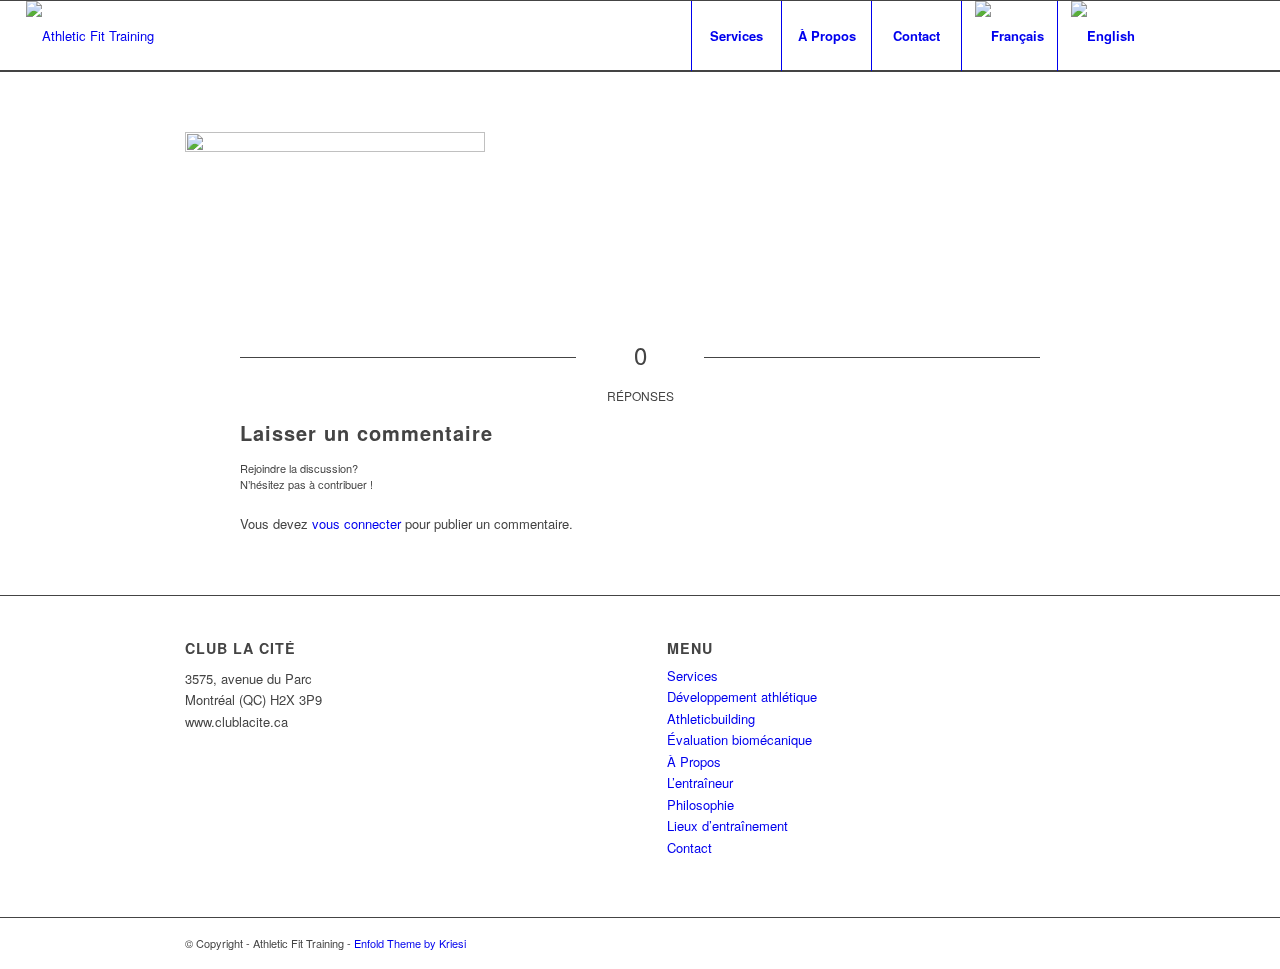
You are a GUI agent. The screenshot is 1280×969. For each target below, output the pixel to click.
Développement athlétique (742, 696)
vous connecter (356, 523)
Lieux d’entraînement (727, 825)
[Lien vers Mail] (1239, 35)
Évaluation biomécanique (739, 739)
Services (692, 675)
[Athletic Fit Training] (90, 36)
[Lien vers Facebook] (1179, 35)
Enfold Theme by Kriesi (410, 943)
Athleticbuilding (711, 718)
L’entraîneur (700, 782)
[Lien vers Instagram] (1209, 35)
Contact (689, 847)
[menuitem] (736, 36)
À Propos (694, 761)
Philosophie (700, 804)
